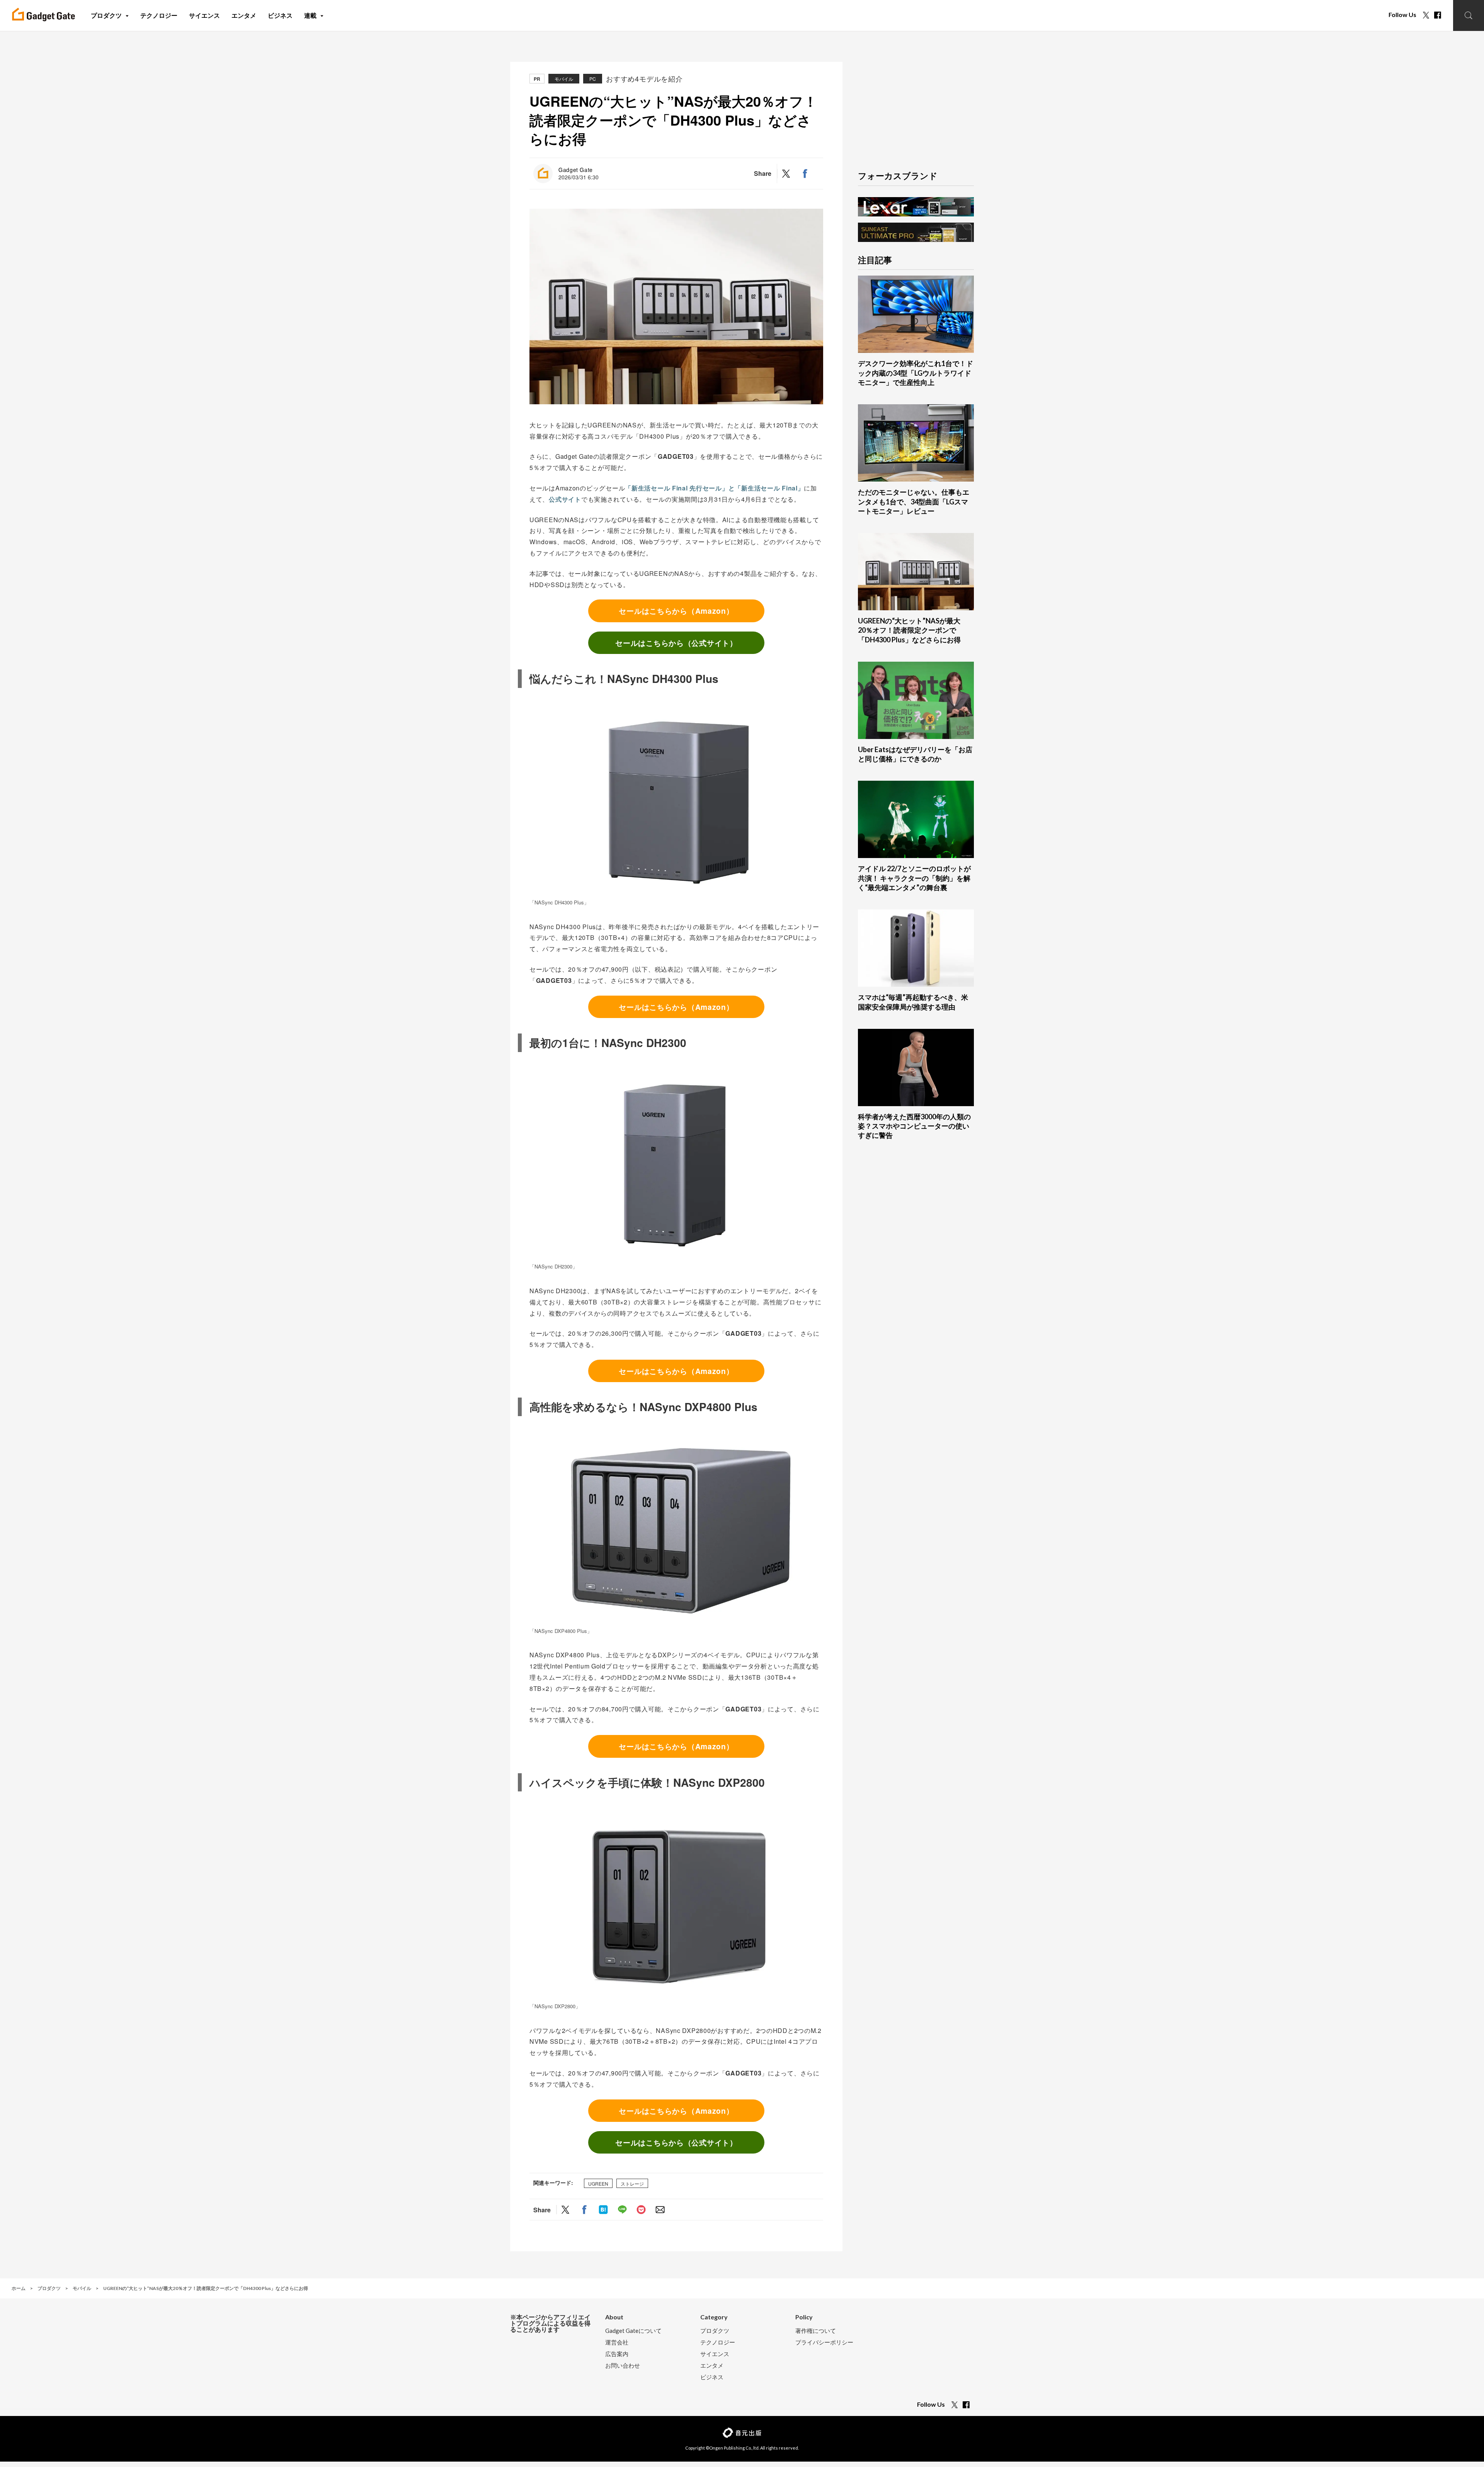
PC (593, 79)
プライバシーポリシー (824, 2342)
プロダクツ (715, 2331)
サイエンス (715, 2354)
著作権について (816, 2331)
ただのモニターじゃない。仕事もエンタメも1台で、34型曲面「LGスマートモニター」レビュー (914, 501)
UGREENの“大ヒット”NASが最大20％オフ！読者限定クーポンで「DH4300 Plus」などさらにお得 (909, 630)
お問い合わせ (623, 2366)
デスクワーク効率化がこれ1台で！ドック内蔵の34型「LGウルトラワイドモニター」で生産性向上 (916, 373)
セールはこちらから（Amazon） (676, 611)
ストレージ (632, 2183)
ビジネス (712, 2377)
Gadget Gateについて (633, 2331)
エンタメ (712, 2366)
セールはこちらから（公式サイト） (676, 643)
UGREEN (598, 2183)
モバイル (564, 79)
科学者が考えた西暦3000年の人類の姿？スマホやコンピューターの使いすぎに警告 (914, 1126)
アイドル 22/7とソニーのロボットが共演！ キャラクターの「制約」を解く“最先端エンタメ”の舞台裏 (914, 878)
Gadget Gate (576, 170)
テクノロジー (718, 2342)
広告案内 (617, 2354)
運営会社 (617, 2342)
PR (537, 79)
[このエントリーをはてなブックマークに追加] (603, 2210)
